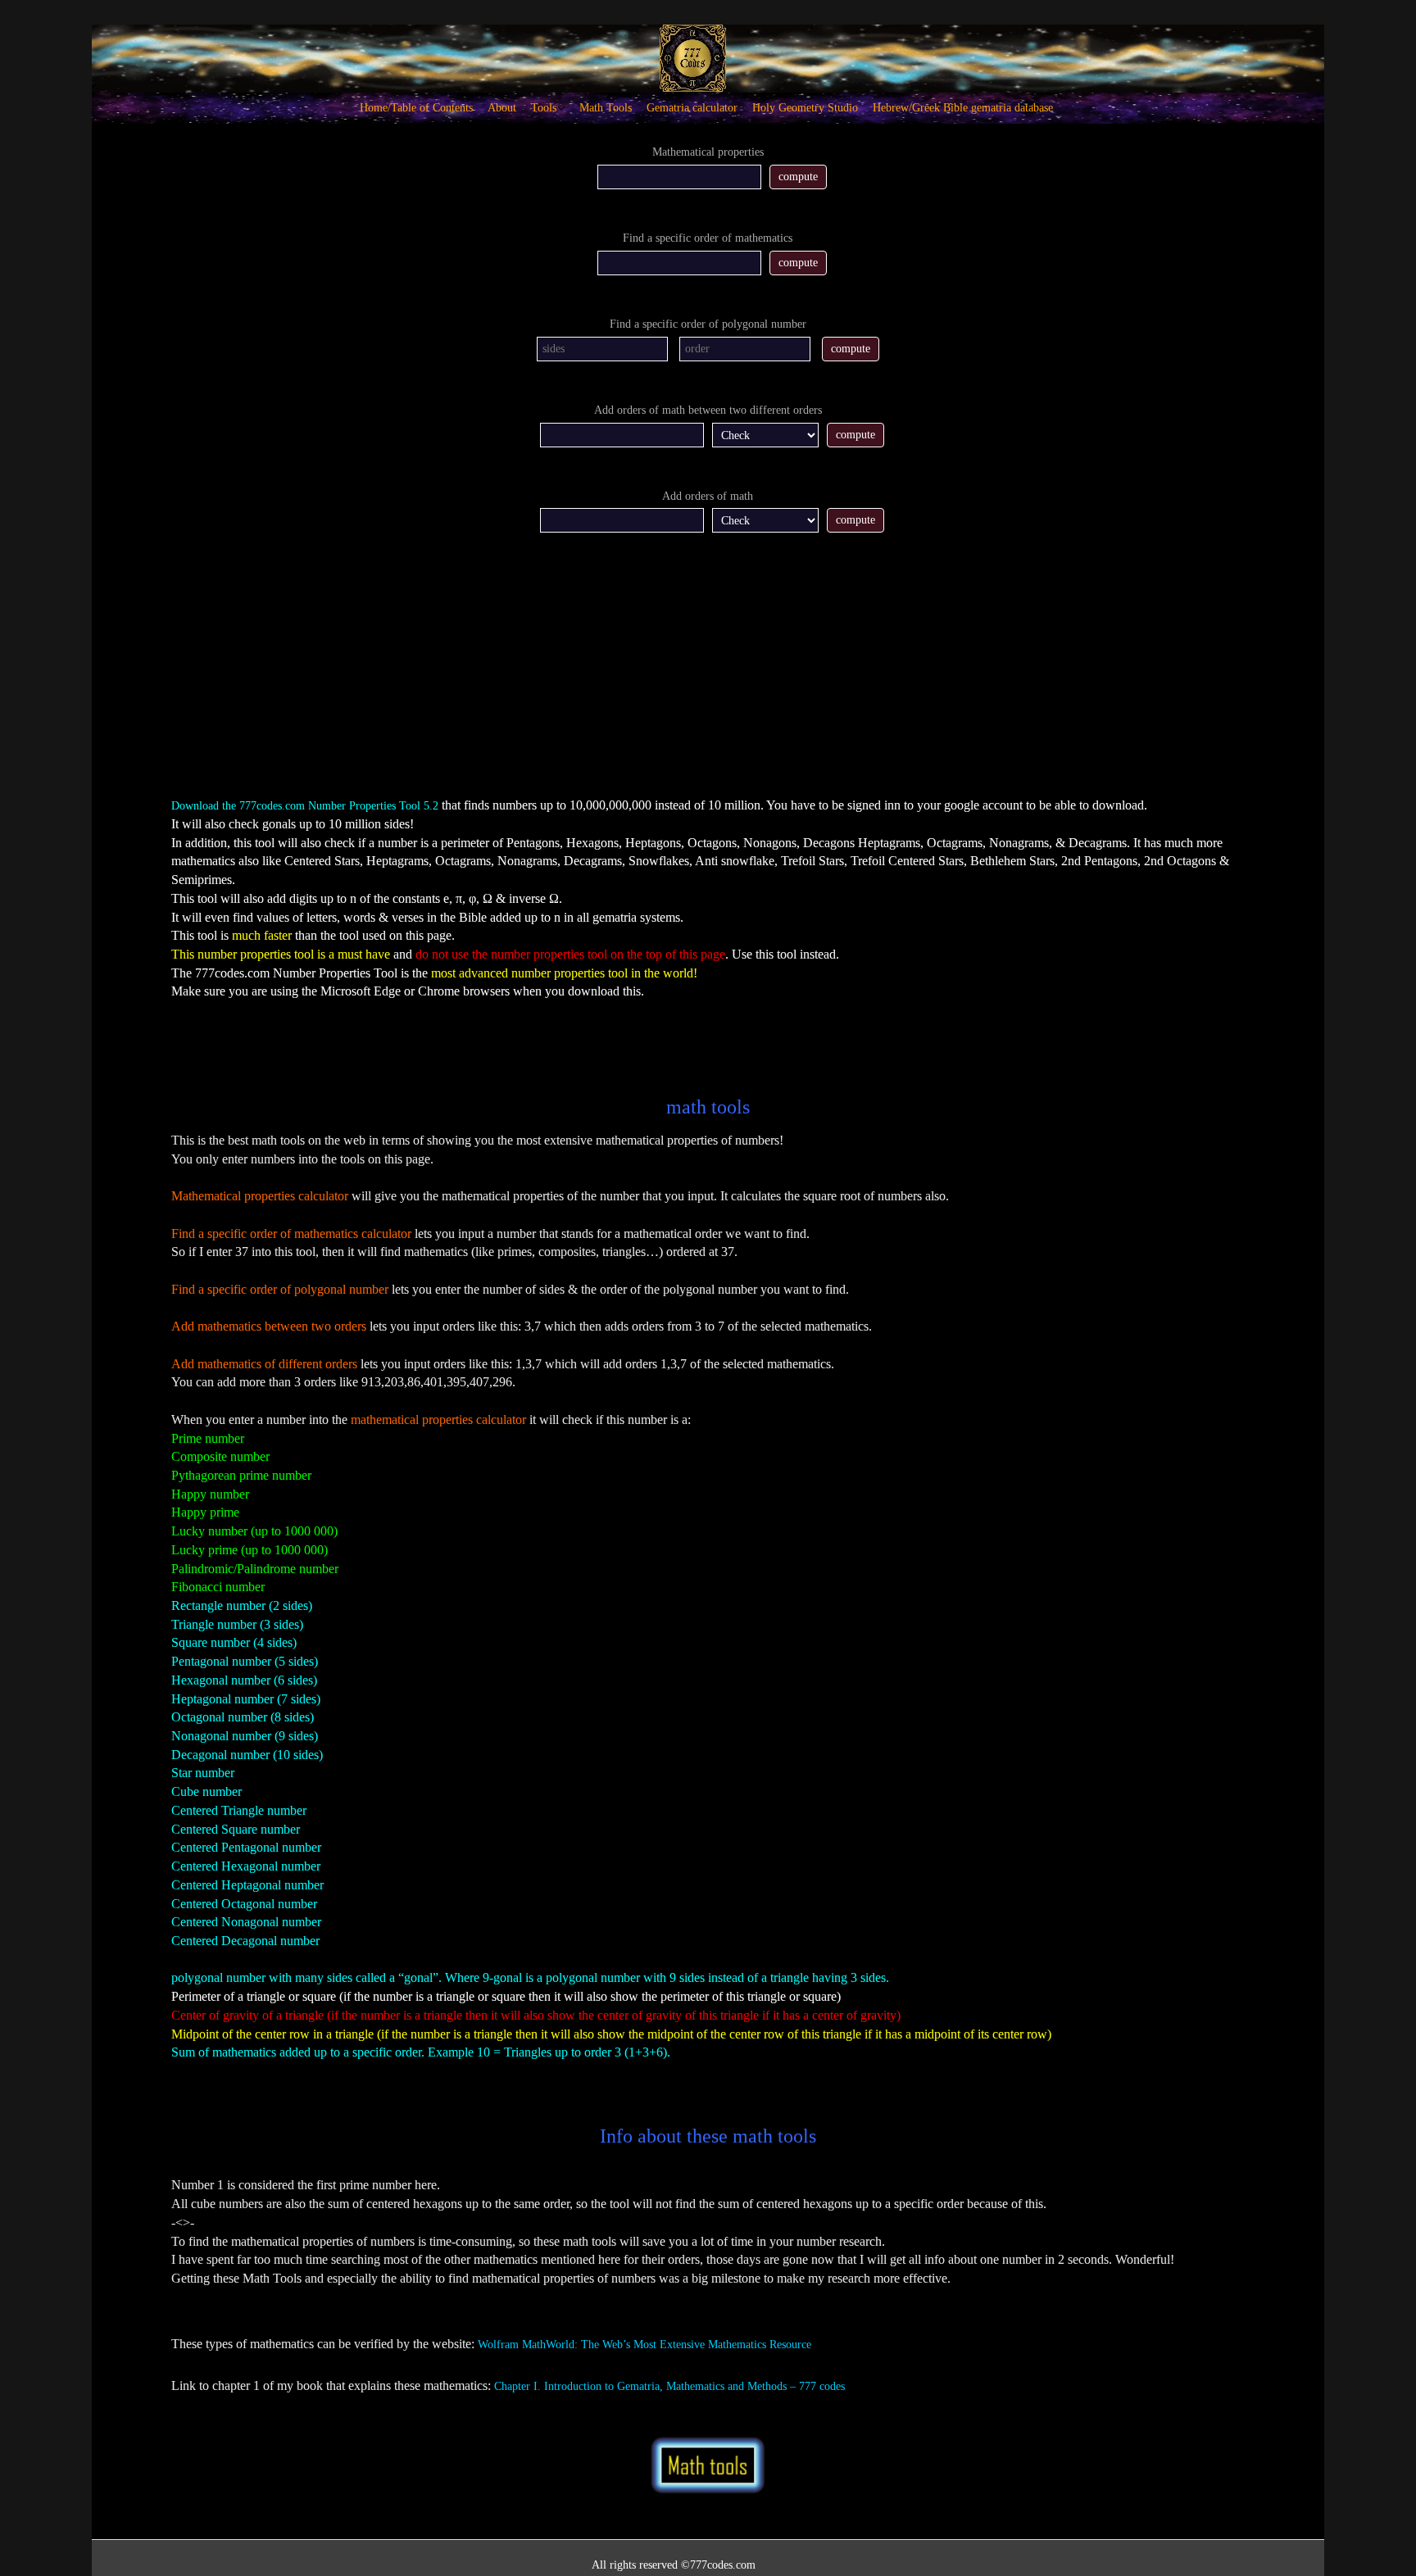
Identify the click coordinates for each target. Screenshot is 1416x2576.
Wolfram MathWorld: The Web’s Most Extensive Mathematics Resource (644, 2345)
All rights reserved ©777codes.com (674, 2565)
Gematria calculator (692, 108)
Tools (544, 108)
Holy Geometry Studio (805, 108)
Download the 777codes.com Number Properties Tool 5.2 (305, 806)
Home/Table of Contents (416, 108)
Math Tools (606, 108)
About (502, 108)
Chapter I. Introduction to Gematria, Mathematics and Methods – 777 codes (669, 2386)
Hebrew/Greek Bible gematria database (963, 108)
